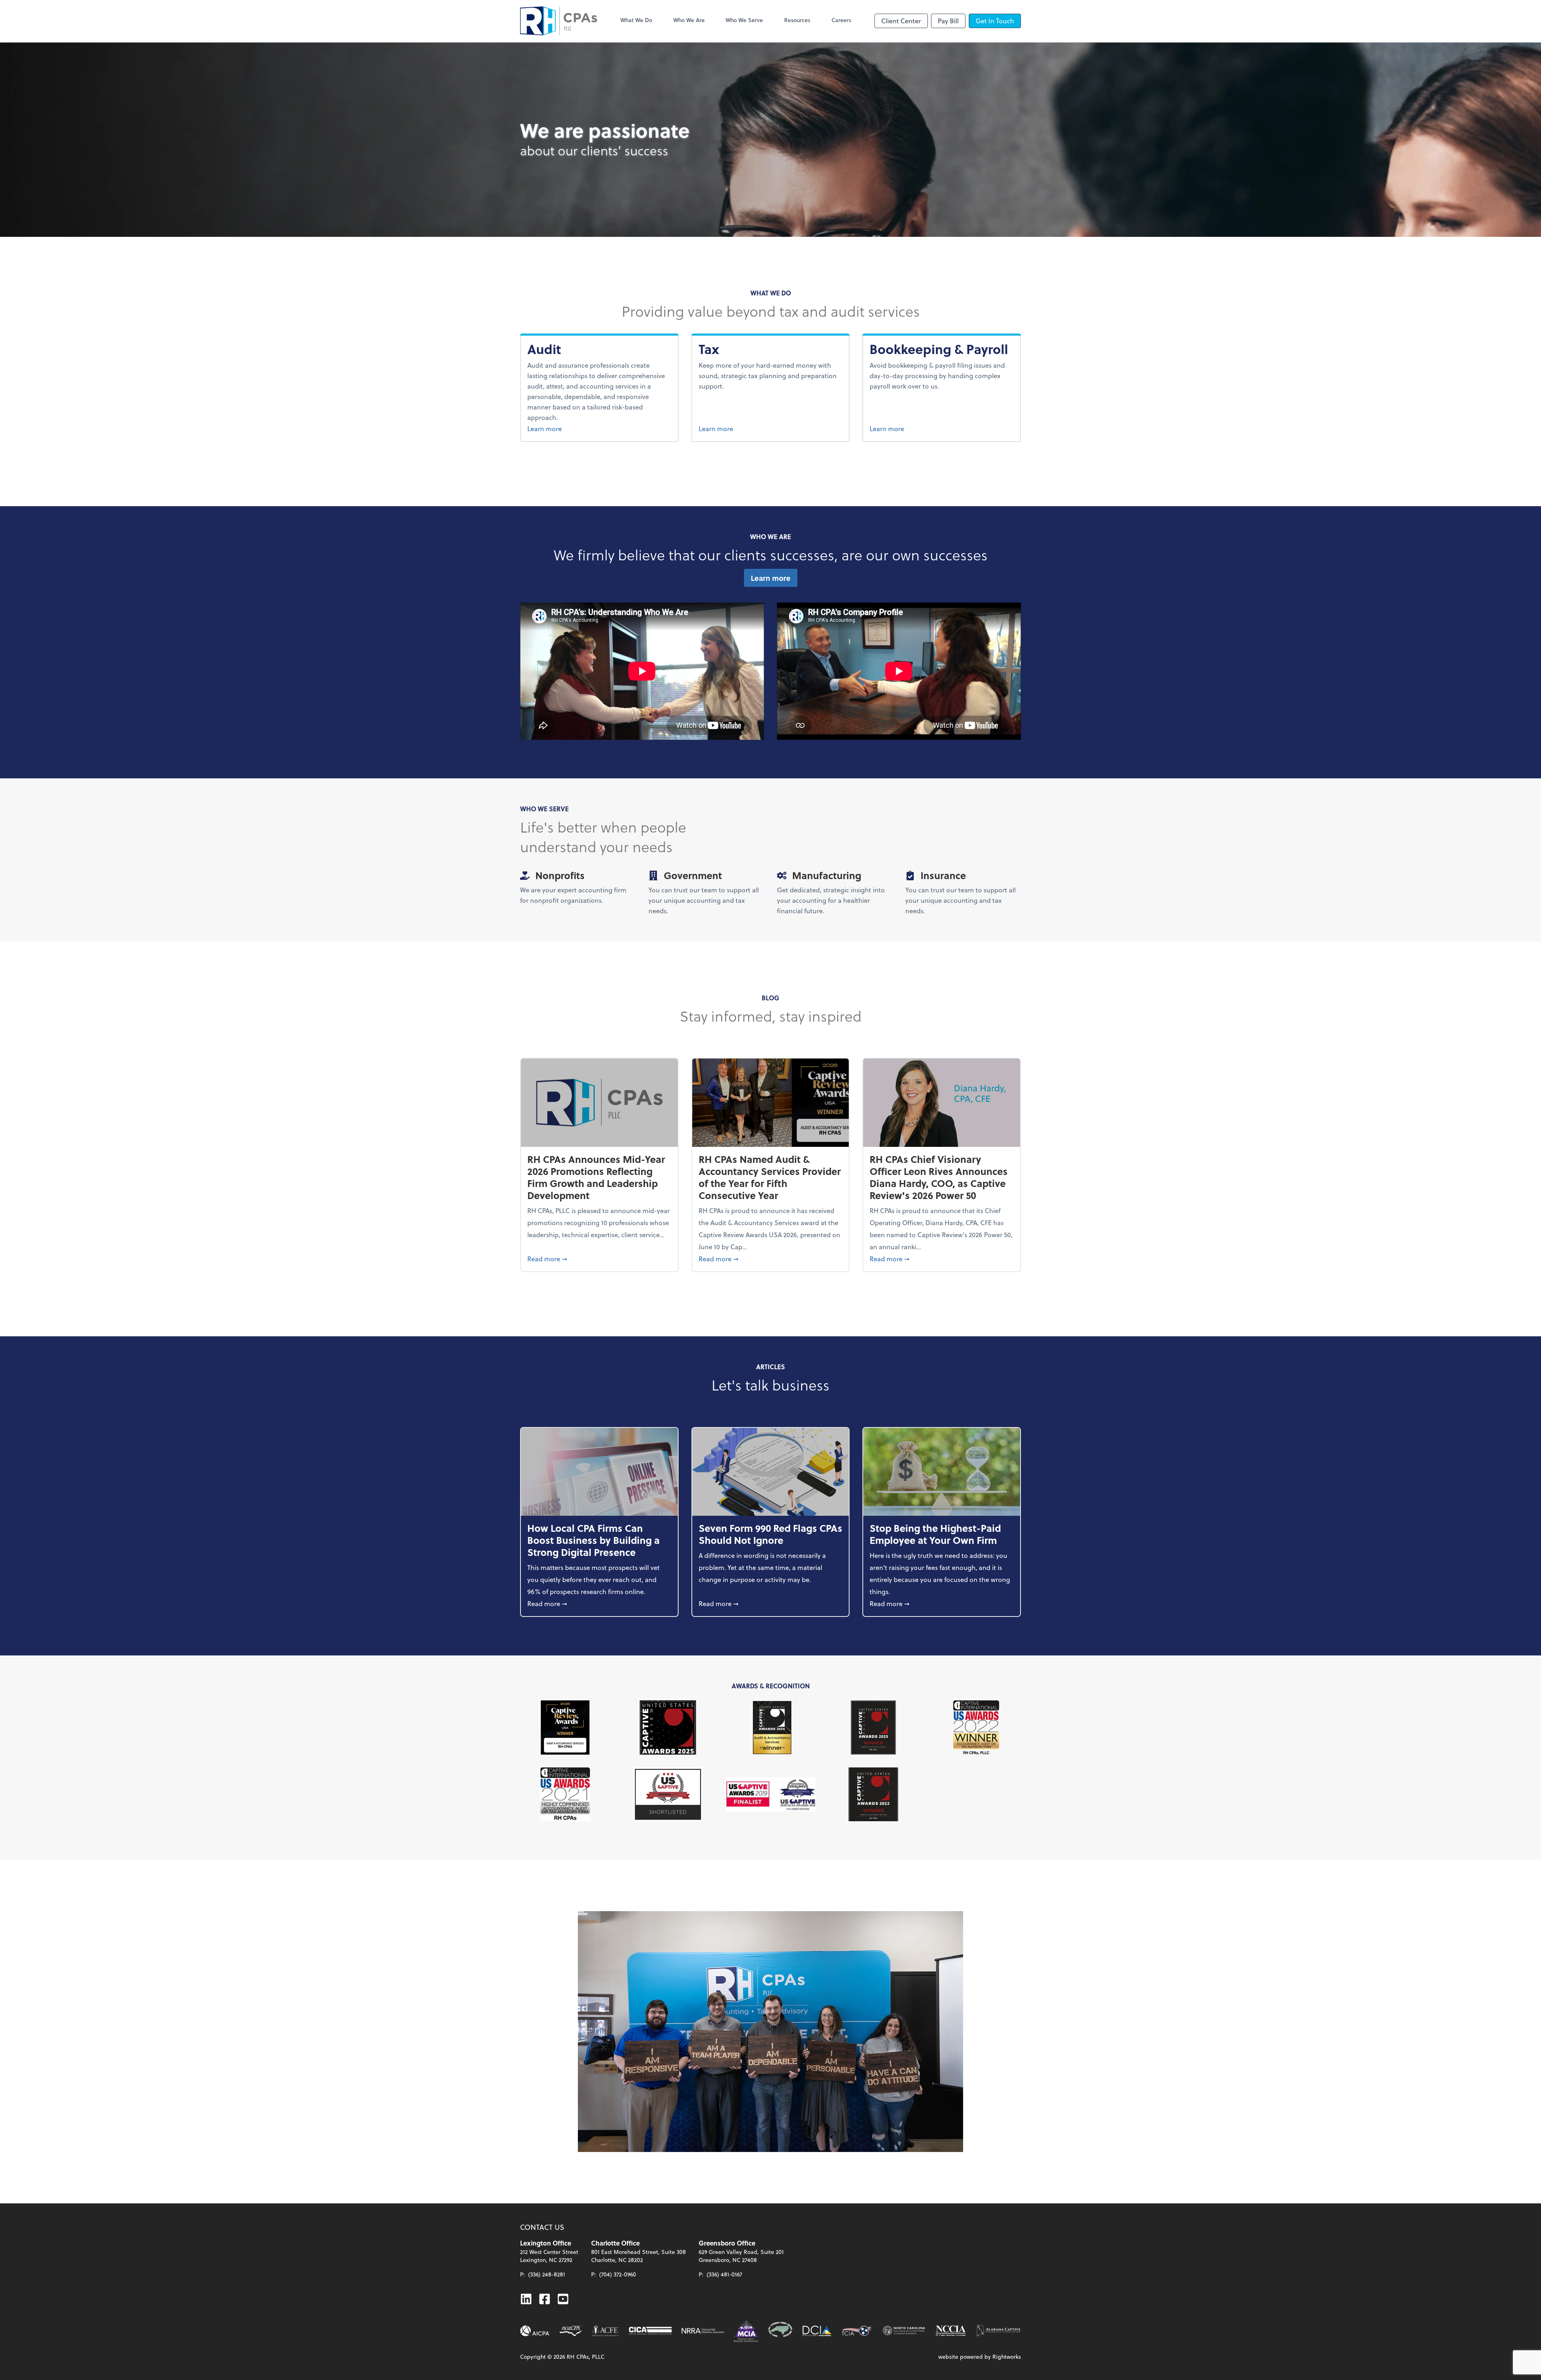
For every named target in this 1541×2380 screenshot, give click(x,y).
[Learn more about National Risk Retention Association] (703, 2331)
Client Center (901, 21)
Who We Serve (744, 20)
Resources (797, 20)
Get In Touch (995, 21)
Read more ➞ (599, 1258)
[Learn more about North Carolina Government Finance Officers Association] (780, 2331)
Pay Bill (948, 21)
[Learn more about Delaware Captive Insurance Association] (817, 2331)
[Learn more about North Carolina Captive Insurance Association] (951, 2331)
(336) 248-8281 (547, 2274)
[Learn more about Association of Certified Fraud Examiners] (606, 2331)
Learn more (563, 428)
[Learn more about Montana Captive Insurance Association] (746, 2331)
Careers (841, 20)
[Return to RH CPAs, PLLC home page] (559, 21)
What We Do (636, 20)
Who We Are (689, 20)
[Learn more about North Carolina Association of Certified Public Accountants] (571, 2331)
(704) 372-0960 (618, 2274)
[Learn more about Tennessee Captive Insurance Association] (857, 2331)
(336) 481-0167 (724, 2274)
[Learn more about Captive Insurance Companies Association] (650, 2331)
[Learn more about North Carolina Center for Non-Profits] (904, 2331)
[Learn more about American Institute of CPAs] (535, 2331)
